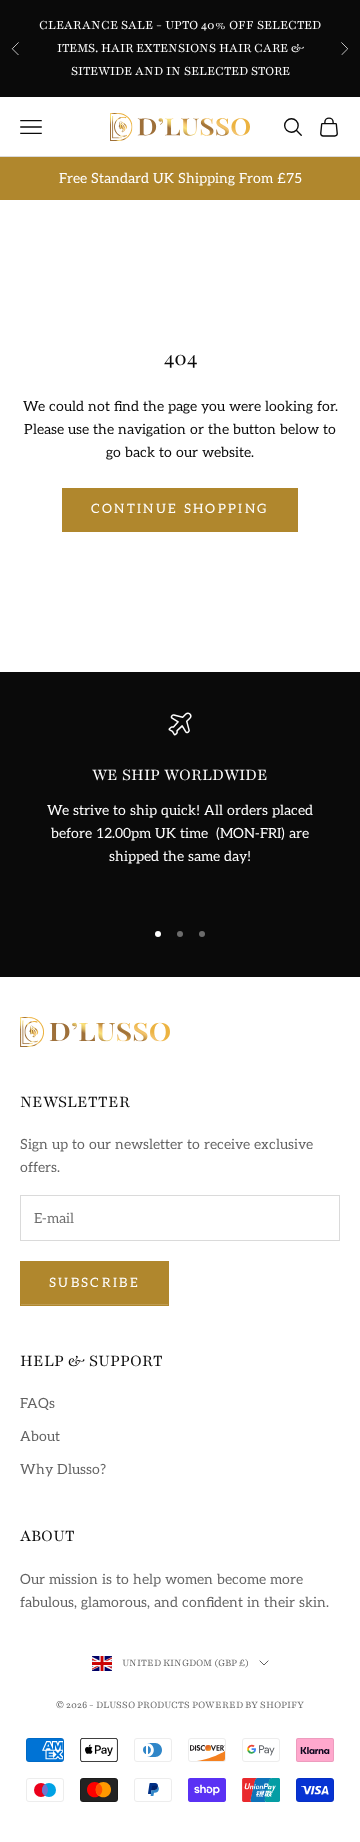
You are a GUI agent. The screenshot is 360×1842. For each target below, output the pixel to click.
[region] (180, 805)
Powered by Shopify (248, 1704)
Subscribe (94, 1283)
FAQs (37, 1403)
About (40, 1436)
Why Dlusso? (63, 1469)
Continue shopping (180, 509)
